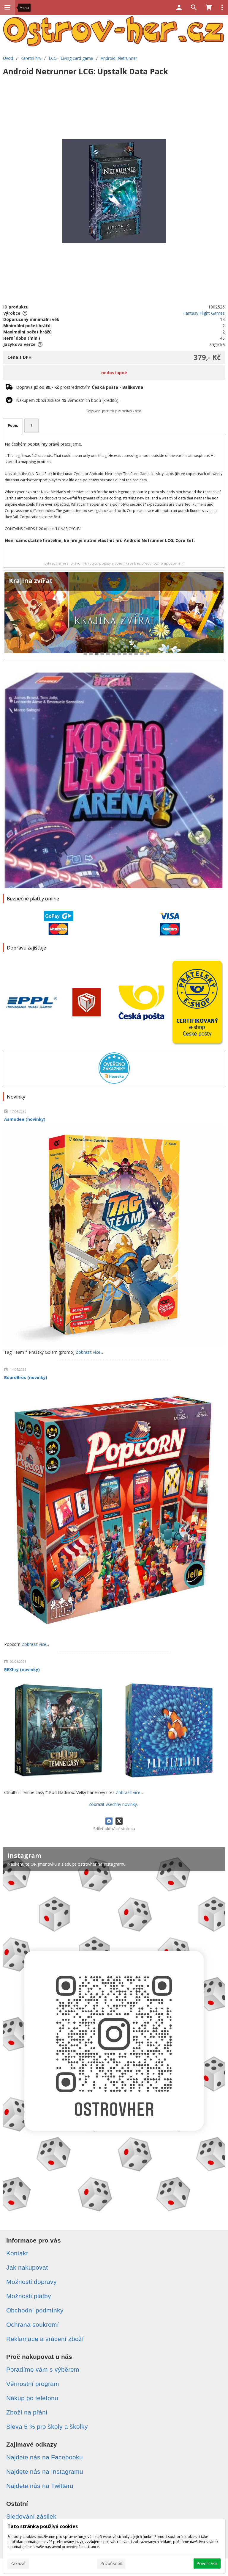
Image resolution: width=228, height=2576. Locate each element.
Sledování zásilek (31, 2516)
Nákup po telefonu (32, 2398)
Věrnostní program (33, 2384)
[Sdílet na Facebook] (109, 1821)
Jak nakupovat (27, 2267)
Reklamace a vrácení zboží (45, 2339)
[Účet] (179, 7)
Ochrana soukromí (33, 2324)
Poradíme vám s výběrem (43, 2369)
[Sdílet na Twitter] (119, 1821)
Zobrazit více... (89, 1352)
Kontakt (17, 2253)
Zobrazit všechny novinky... (114, 1804)
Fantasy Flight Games (204, 313)
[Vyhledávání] (194, 7)
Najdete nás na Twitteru (40, 2486)
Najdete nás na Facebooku (45, 2457)
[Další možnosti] (222, 7)
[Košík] (209, 7)
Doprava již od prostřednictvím (80, 387)
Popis (13, 426)
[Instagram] (114, 2033)
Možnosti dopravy (31, 2282)
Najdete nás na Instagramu (45, 2471)
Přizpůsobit (111, 2563)
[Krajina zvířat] (114, 616)
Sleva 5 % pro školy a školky (47, 2427)
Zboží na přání (27, 2412)
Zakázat (18, 2563)
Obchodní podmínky (35, 2310)
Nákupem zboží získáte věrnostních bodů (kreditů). (68, 400)
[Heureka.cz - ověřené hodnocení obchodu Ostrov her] (114, 1082)
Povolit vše (207, 2563)
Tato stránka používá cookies (43, 2526)
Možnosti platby (29, 2296)
